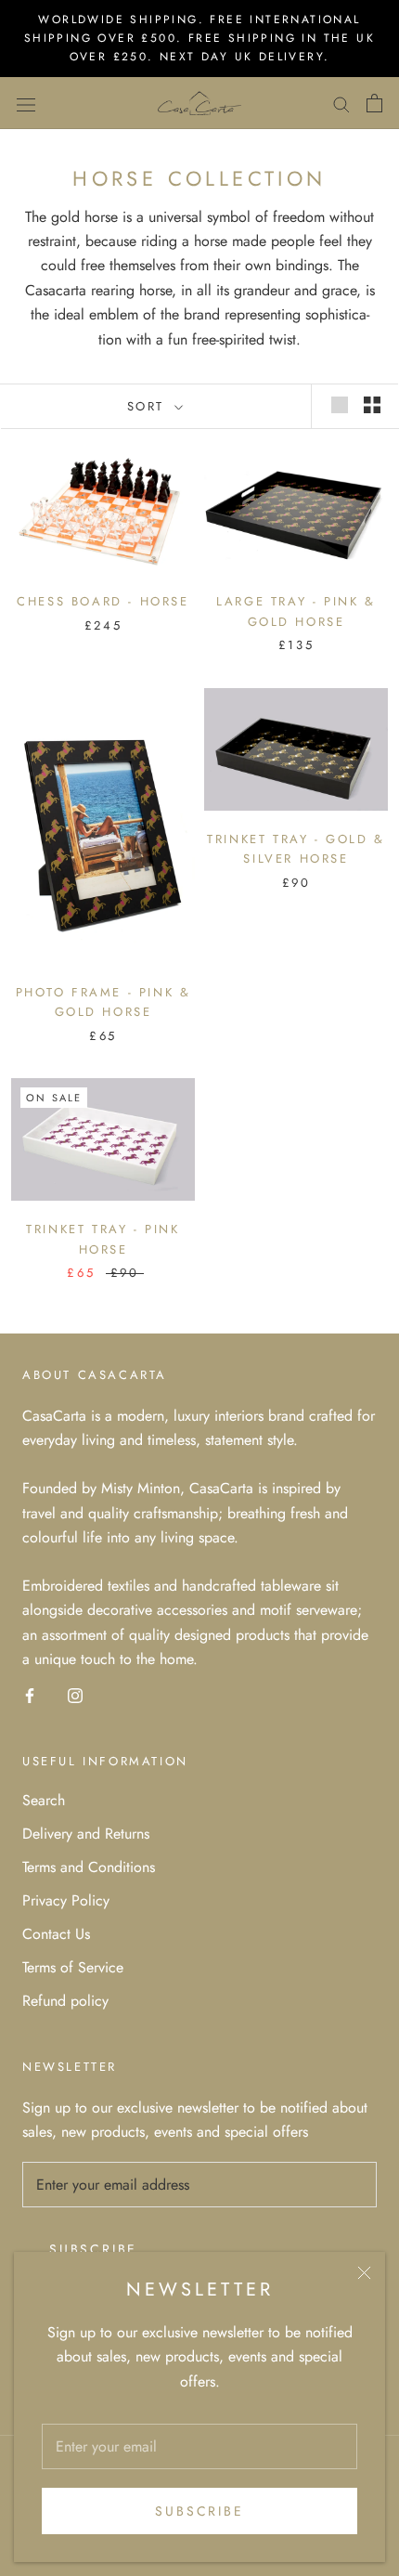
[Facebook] (30, 1695)
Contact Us (56, 1934)
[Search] (341, 103)
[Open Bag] (374, 103)
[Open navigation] (26, 103)
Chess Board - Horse (103, 601)
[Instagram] (75, 1695)
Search (44, 1800)
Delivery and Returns (86, 1834)
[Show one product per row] (340, 405)
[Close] (364, 2273)
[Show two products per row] (372, 405)
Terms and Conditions (89, 1867)
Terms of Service (73, 1967)
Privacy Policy (66, 1900)
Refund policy (65, 2001)
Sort (149, 406)
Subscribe (199, 2511)
